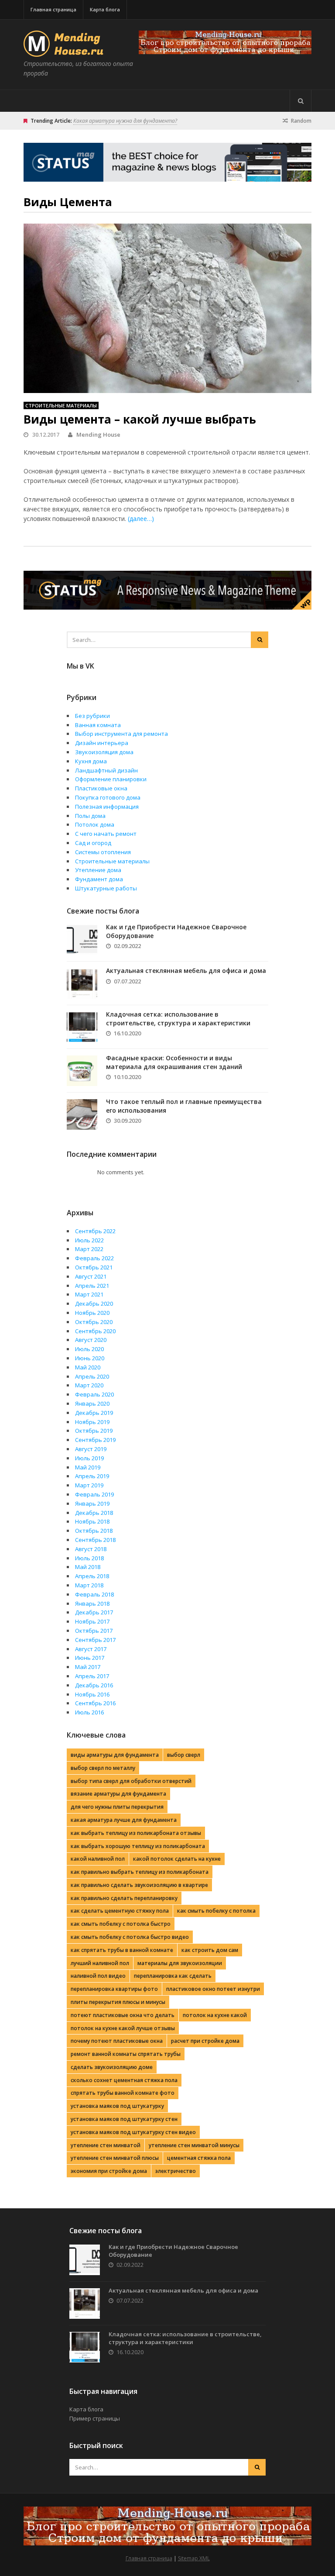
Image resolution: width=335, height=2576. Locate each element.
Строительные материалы (61, 405)
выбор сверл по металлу (103, 1768)
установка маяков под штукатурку (117, 2106)
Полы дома (90, 816)
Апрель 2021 (92, 1286)
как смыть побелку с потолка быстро (121, 1924)
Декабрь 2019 (94, 1413)
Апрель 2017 (92, 1676)
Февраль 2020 (94, 1394)
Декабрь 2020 (94, 1304)
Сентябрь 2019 (95, 1440)
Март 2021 (89, 1294)
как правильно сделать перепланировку (124, 1898)
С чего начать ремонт (106, 834)
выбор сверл (184, 1755)
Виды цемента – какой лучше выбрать (140, 419)
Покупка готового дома (108, 797)
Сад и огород (93, 843)
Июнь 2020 (90, 1358)
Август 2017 (91, 1649)
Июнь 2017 (90, 1658)
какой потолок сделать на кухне (177, 1859)
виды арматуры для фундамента (115, 1755)
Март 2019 (89, 1485)
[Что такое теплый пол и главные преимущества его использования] (82, 1114)
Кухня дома (91, 761)
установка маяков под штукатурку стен (124, 2119)
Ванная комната (98, 725)
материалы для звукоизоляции (180, 1963)
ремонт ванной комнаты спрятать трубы (126, 2054)
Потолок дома (95, 824)
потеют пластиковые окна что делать (123, 2015)
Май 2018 (88, 1567)
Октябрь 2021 (94, 1267)
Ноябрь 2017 (92, 1621)
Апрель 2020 (92, 1376)
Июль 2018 (89, 1558)
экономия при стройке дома (109, 2171)
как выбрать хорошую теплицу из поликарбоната (138, 1846)
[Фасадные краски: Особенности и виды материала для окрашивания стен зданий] (82, 1071)
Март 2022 (89, 1249)
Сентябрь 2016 (95, 1703)
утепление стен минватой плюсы (115, 2158)
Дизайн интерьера (102, 743)
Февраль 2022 (94, 1258)
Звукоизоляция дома (104, 752)
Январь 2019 (92, 1504)
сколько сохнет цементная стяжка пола (124, 2080)
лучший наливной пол (100, 1963)
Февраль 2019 (94, 1494)
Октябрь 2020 (94, 1322)
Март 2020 (89, 1385)
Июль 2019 (89, 1458)
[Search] (301, 101)
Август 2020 (91, 1340)
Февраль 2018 (94, 1594)
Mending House (98, 435)
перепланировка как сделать (173, 1976)
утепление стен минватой (106, 2145)
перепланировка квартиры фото (114, 1989)
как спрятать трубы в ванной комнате (122, 1950)
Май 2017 (88, 1667)
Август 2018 (91, 1549)
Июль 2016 (89, 1712)
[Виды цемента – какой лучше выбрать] (167, 308)
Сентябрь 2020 (95, 1331)
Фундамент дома (99, 879)
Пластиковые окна (101, 788)
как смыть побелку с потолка (216, 1911)
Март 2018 (89, 1585)
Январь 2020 (92, 1404)
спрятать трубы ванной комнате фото (123, 2093)
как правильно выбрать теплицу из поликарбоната (140, 1872)
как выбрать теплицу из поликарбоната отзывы (136, 1833)
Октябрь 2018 (94, 1531)
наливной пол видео (98, 1976)
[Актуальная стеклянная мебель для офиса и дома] (82, 983)
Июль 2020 (89, 1349)
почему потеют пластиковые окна (117, 2041)
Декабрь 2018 (94, 1513)
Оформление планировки (111, 779)
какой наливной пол (98, 1859)
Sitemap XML (194, 2558)
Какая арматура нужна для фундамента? (125, 121)
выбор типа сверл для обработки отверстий (131, 1781)
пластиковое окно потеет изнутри (213, 1989)
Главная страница (53, 9)
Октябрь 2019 (94, 1431)
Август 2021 (91, 1276)
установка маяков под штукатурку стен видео (133, 2132)
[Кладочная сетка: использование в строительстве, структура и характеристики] (82, 1027)
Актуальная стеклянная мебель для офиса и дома (186, 971)
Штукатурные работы (106, 888)
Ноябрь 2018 (92, 1521)
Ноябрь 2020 (92, 1313)
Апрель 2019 (92, 1476)
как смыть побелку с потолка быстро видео (130, 1937)
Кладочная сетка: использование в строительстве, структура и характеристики (178, 1019)
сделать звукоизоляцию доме (112, 2067)
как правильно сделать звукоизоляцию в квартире (139, 1885)
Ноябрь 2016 (92, 1694)
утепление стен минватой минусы (194, 2145)
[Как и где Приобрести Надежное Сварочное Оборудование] (82, 940)
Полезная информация (107, 807)
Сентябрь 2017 (95, 1640)
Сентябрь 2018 (95, 1540)
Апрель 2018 (92, 1576)
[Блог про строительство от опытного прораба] (65, 52)
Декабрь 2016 (94, 1685)
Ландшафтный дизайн (106, 770)
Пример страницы (95, 2418)
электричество (176, 2171)
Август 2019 (91, 1449)
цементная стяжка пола (199, 2158)
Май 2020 (88, 1367)
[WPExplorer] (225, 42)
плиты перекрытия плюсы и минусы (118, 2002)
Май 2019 (88, 1467)
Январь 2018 (92, 1604)
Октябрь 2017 (94, 1631)
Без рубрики (92, 716)
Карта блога (105, 9)
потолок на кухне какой (215, 2015)
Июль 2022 (89, 1240)
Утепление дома (98, 870)
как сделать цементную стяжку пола (120, 1911)
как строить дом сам (210, 1950)
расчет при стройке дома (205, 2041)
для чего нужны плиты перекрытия (117, 1807)
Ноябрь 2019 (92, 1422)
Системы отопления (103, 852)
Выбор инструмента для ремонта (121, 734)
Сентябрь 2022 (95, 1231)
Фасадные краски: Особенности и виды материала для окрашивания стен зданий (174, 1062)
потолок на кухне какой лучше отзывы (123, 2028)
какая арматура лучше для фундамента (124, 1820)
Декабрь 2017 (94, 1612)
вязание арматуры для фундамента (118, 1794)
